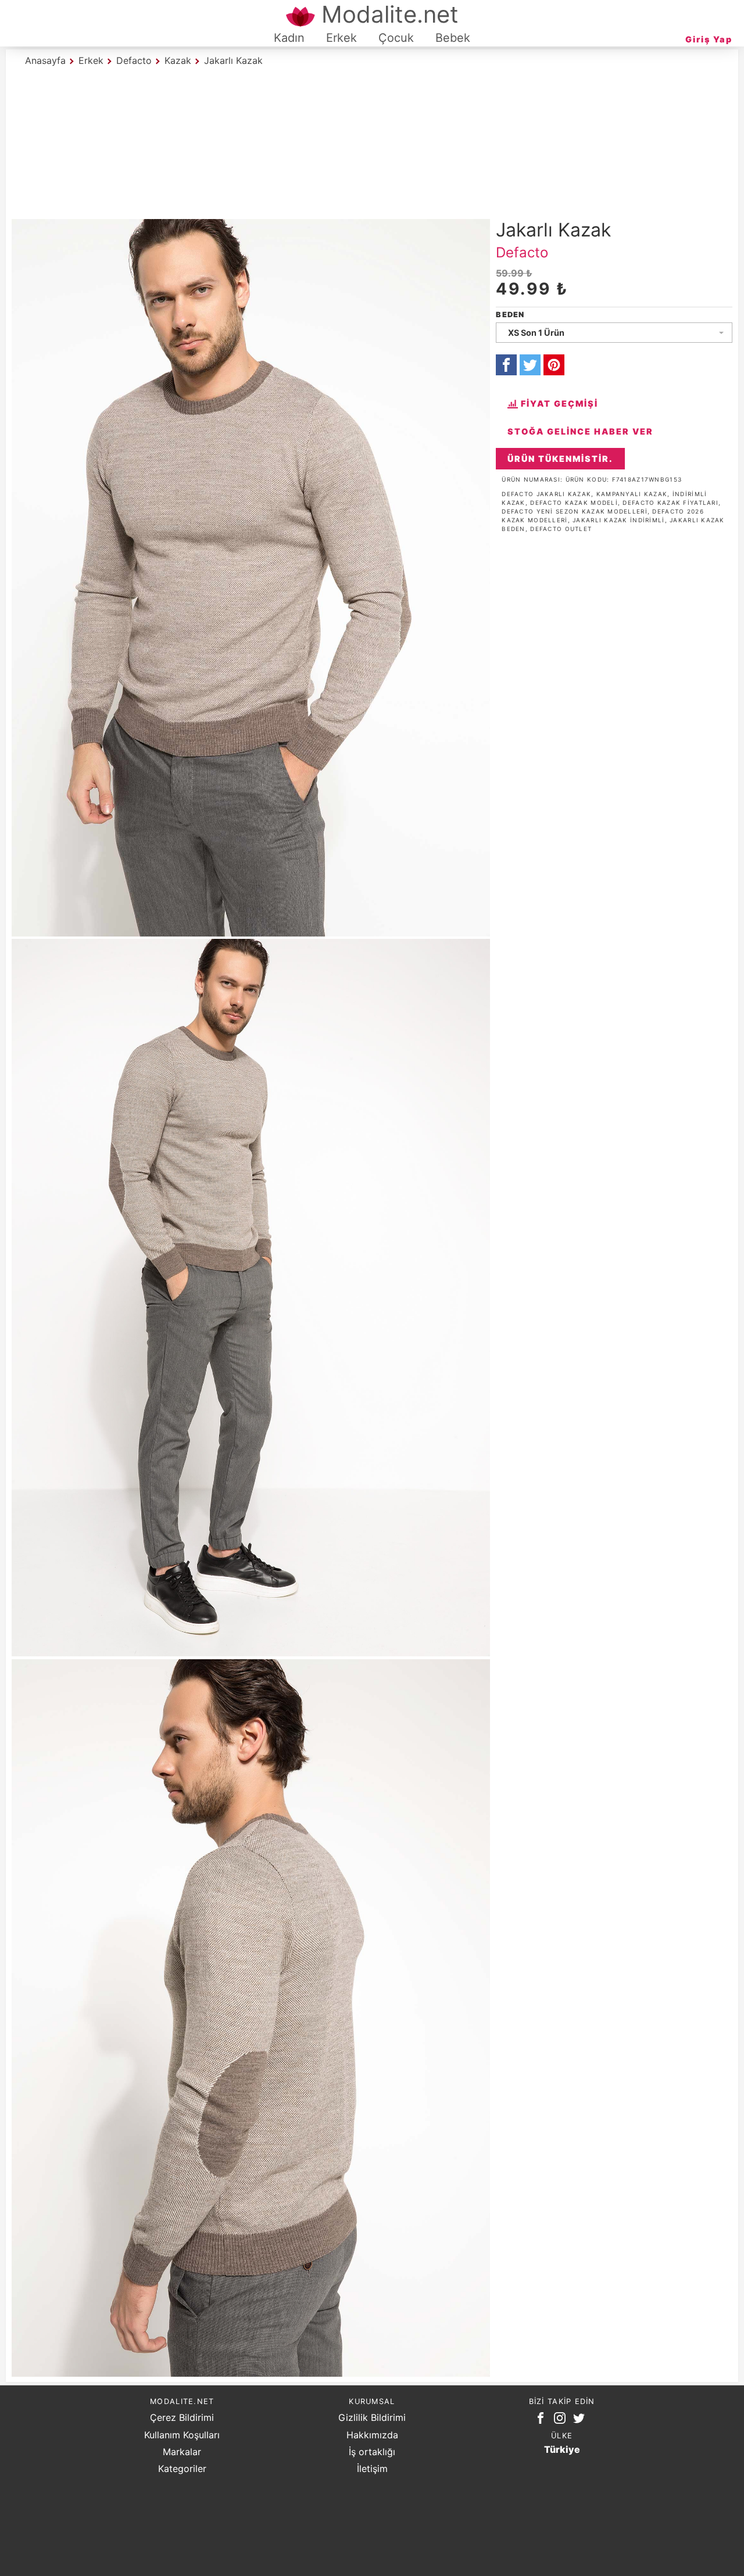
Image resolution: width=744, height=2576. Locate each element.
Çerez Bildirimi (182, 2417)
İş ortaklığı (372, 2452)
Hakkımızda (372, 2435)
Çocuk (396, 38)
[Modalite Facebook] (543, 2420)
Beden (510, 315)
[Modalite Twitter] (581, 2420)
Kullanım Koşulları (182, 2435)
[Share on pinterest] (554, 365)
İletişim (372, 2469)
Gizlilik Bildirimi (372, 2417)
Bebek (453, 38)
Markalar (182, 2452)
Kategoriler (182, 2469)
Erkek (341, 38)
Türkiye (562, 2449)
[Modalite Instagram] (562, 2420)
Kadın (289, 38)
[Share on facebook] (506, 365)
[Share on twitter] (530, 365)
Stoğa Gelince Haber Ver (580, 431)
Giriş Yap (709, 39)
